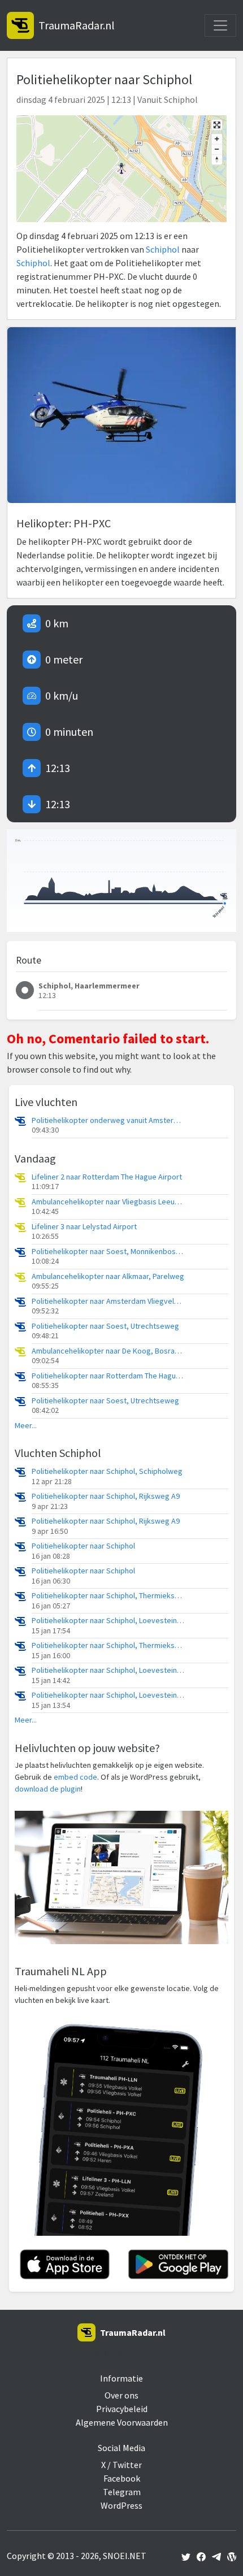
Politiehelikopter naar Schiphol (83, 1546)
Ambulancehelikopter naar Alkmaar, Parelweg (108, 1276)
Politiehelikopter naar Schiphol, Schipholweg (107, 1471)
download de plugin (48, 1789)
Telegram (122, 2492)
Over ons (121, 2395)
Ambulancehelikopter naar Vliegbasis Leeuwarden (108, 1202)
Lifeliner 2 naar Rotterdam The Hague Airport (107, 1177)
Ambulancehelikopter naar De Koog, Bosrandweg (108, 1351)
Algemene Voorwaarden (122, 2422)
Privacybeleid (122, 2409)
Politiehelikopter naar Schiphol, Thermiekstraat (108, 1596)
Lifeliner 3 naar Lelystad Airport (84, 1227)
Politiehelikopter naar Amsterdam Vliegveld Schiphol (108, 1301)
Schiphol (163, 249)
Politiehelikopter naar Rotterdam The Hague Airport (108, 1376)
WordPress (121, 2505)
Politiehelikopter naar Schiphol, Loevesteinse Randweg (108, 1621)
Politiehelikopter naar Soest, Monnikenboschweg (108, 1252)
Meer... (26, 1426)
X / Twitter (121, 2465)
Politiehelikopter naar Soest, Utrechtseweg (105, 1326)
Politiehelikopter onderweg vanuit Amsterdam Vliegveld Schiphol (108, 1120)
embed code (75, 1777)
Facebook (122, 2478)
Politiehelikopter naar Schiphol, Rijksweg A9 (106, 1496)
